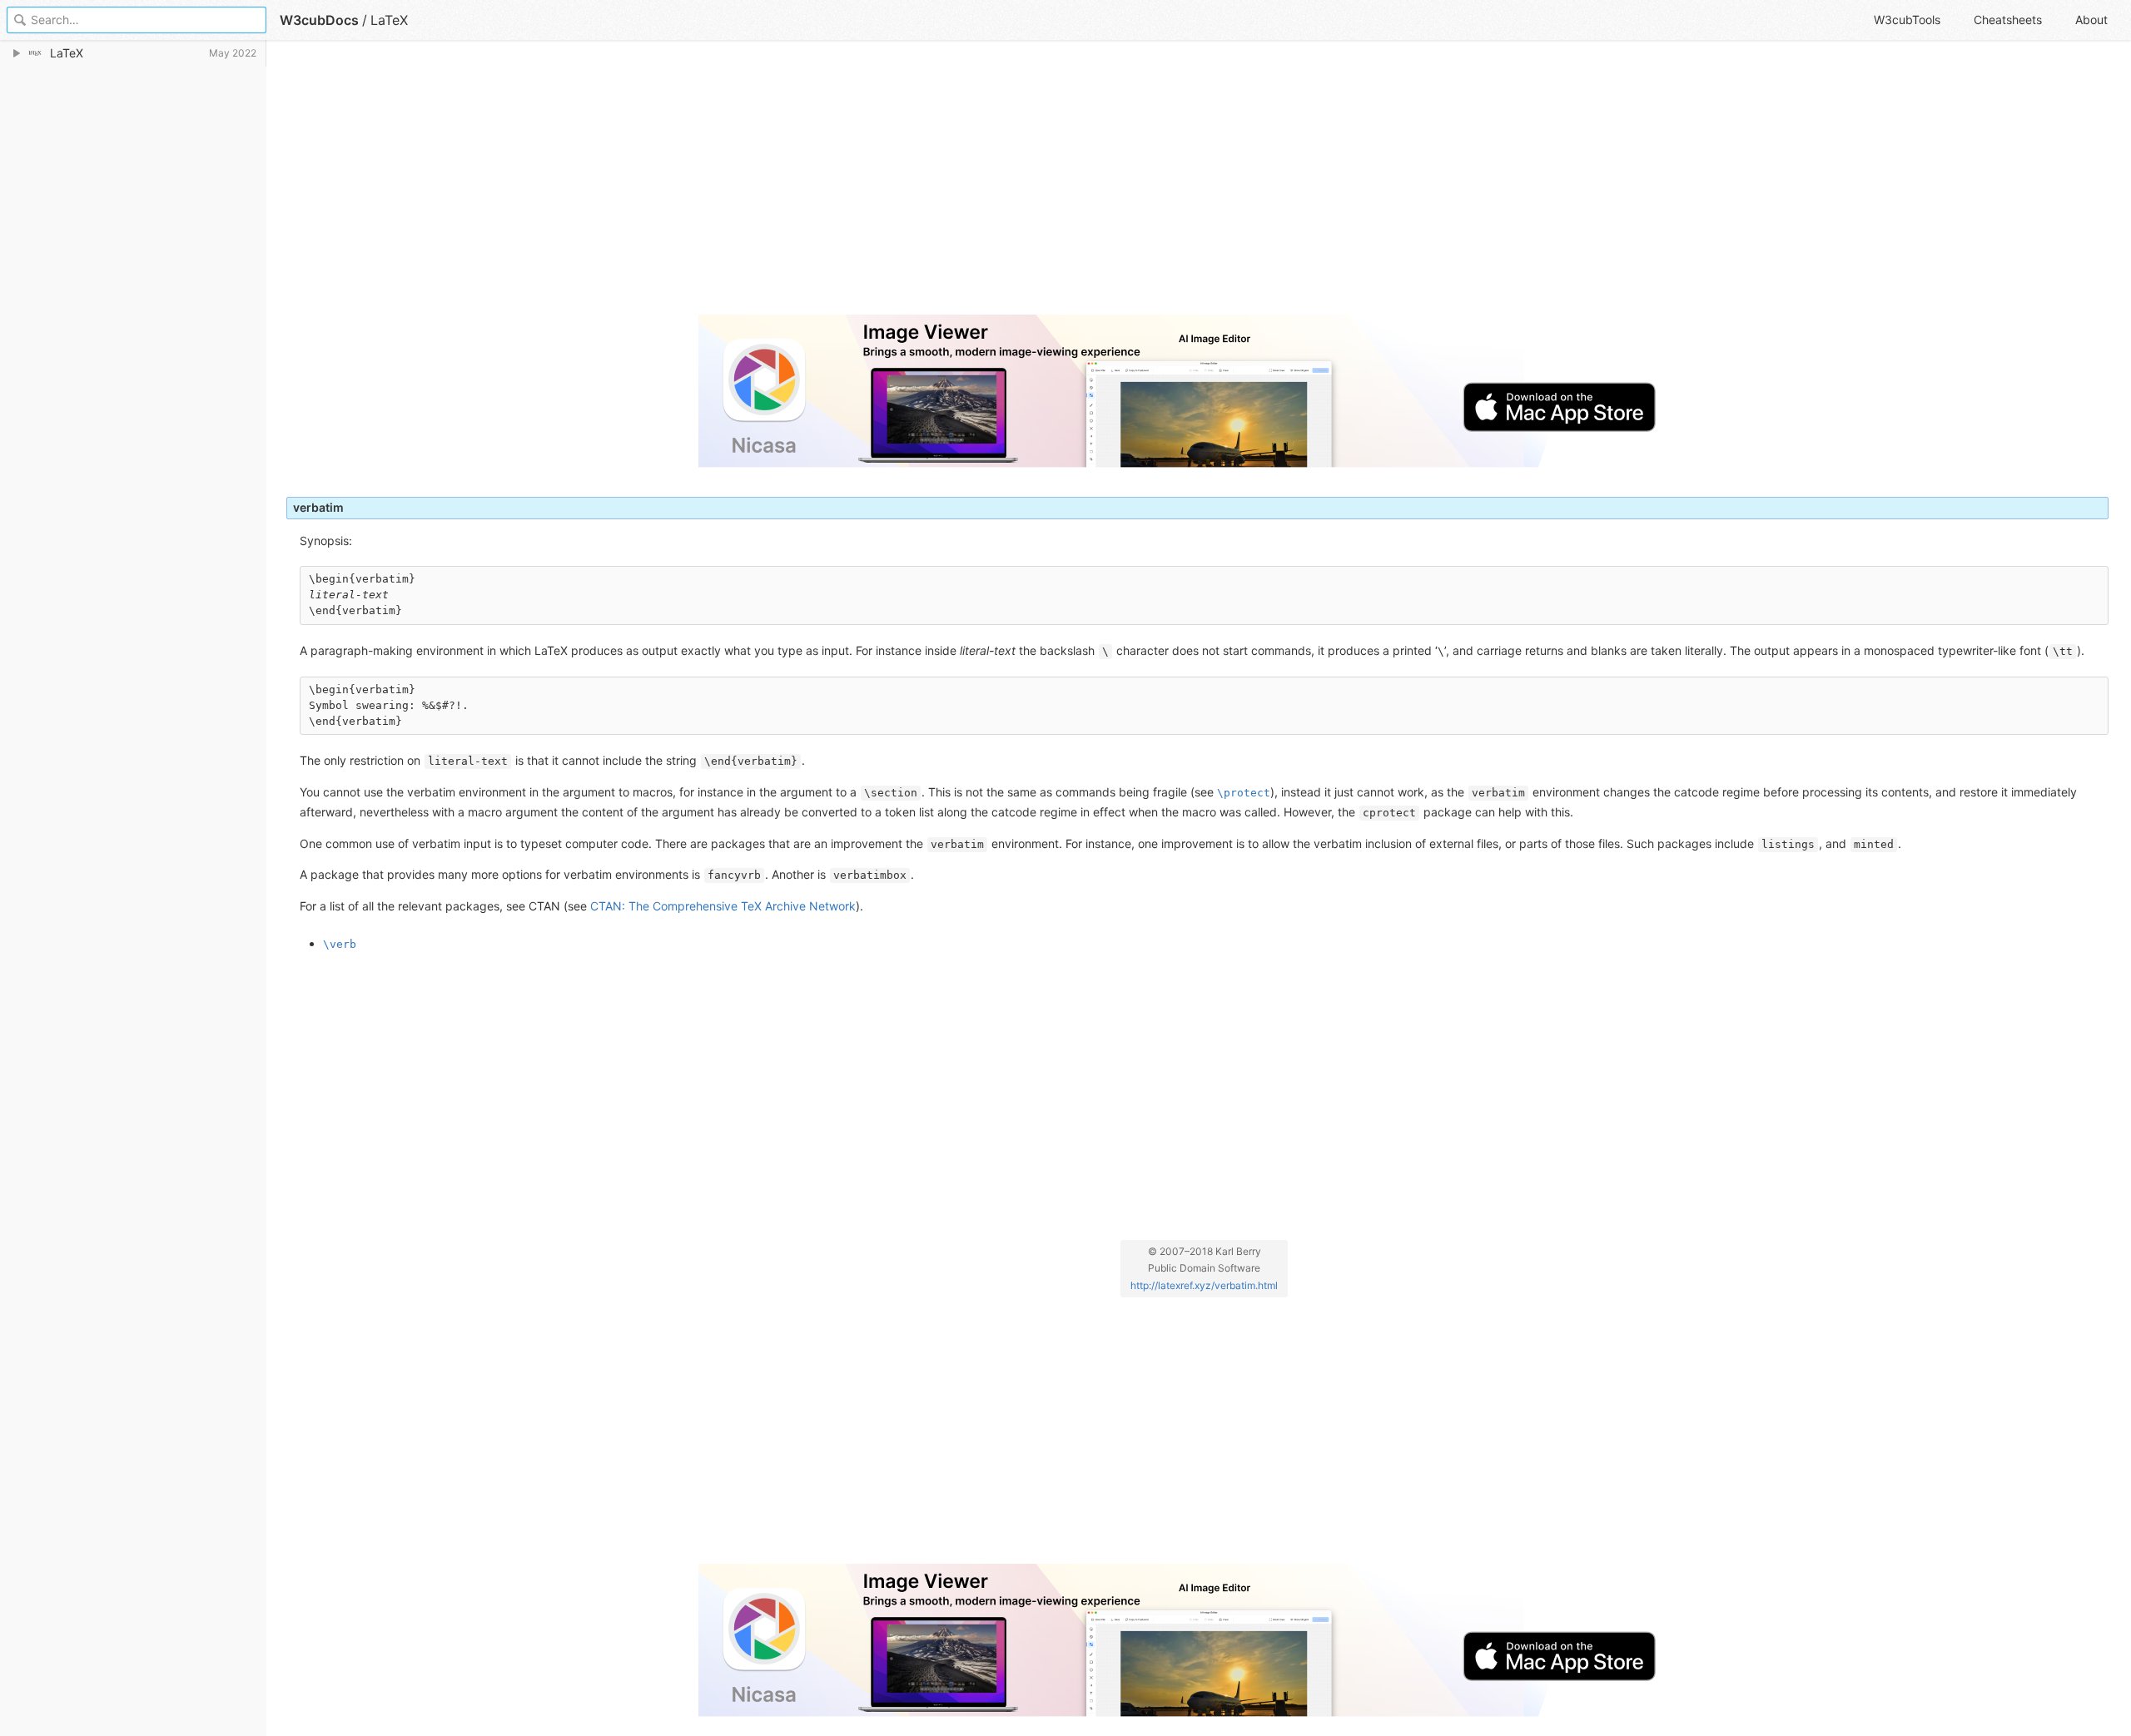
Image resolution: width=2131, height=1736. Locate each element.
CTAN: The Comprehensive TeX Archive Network (723, 906)
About (2091, 20)
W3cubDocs (319, 20)
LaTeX (389, 20)
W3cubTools (1907, 20)
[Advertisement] (786, 185)
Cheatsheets (2008, 20)
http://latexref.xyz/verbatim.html (1204, 1285)
